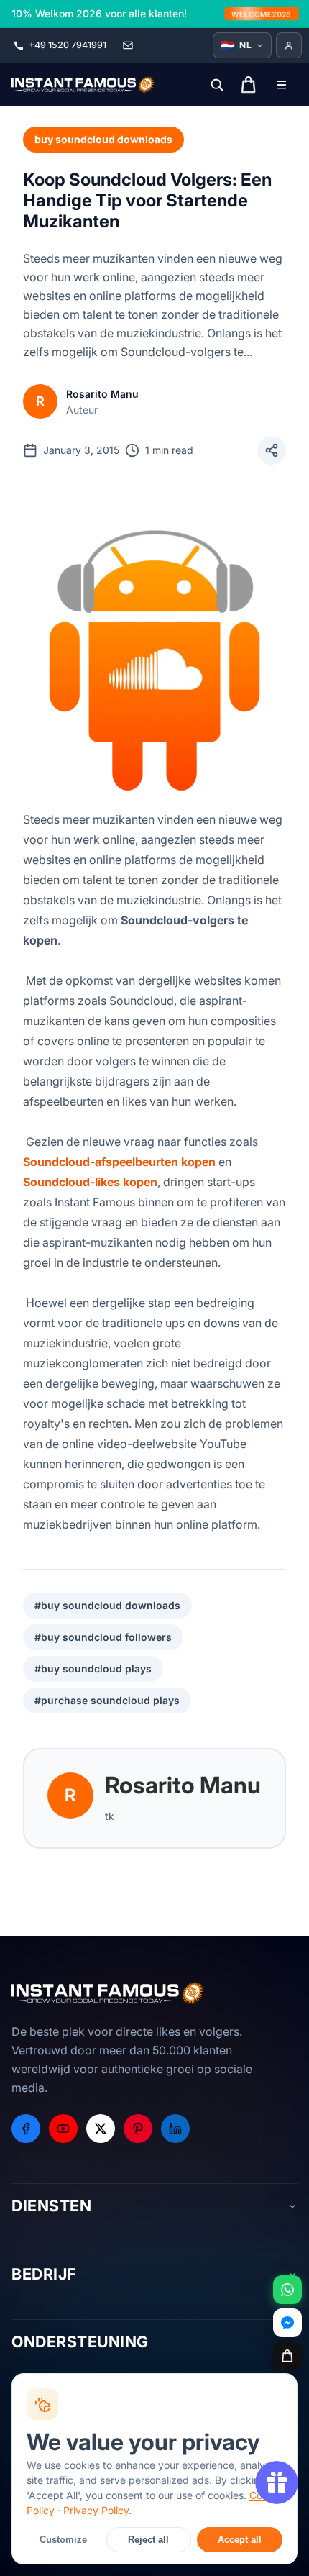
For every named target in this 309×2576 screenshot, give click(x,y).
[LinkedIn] (175, 2129)
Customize (63, 2540)
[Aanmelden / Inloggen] (289, 45)
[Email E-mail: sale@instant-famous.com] (128, 45)
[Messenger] (287, 2323)
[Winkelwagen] (287, 2356)
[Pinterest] (138, 2129)
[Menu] (282, 85)
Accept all (240, 2540)
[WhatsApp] (287, 2290)
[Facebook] (26, 2129)
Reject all (148, 2540)
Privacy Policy (96, 2510)
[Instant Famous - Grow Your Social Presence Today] (83, 85)
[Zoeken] (217, 85)
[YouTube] (63, 2129)
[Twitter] (101, 2129)
